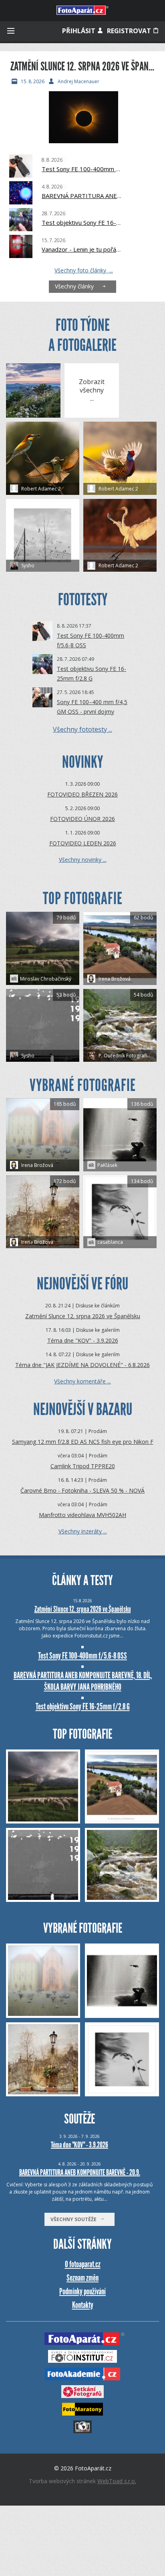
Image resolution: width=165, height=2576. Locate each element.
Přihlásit (79, 31)
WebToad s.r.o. (117, 2481)
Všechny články (76, 286)
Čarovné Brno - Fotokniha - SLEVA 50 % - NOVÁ (82, 1490)
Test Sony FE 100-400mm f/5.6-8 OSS (82, 169)
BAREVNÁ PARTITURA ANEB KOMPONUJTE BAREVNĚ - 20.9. (80, 2172)
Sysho (27, 565)
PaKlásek (107, 1165)
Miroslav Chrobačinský (46, 979)
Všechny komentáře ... (82, 1381)
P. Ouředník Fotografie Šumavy (127, 1056)
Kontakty (83, 2305)
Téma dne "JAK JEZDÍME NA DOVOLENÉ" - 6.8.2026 (82, 1365)
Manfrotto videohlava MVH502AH (82, 1515)
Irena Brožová (114, 979)
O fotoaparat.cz (83, 2264)
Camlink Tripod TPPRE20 (83, 1466)
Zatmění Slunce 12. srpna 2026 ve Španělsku (83, 1316)
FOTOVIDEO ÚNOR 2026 (82, 819)
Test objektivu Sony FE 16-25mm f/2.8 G (82, 222)
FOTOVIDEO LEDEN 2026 (83, 843)
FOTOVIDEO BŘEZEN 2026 (82, 794)
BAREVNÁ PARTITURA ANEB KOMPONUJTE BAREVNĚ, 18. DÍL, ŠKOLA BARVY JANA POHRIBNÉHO (82, 196)
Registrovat (130, 31)
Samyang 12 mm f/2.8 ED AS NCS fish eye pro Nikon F (83, 1442)
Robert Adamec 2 (40, 489)
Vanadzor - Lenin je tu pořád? (82, 249)
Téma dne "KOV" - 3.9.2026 (83, 1340)
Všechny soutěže (75, 2219)
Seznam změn (82, 2278)
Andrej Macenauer (78, 82)
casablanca (110, 1242)
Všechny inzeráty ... (83, 1531)
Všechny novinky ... (83, 860)
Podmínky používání (82, 2291)
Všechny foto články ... (84, 270)
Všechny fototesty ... (82, 729)
